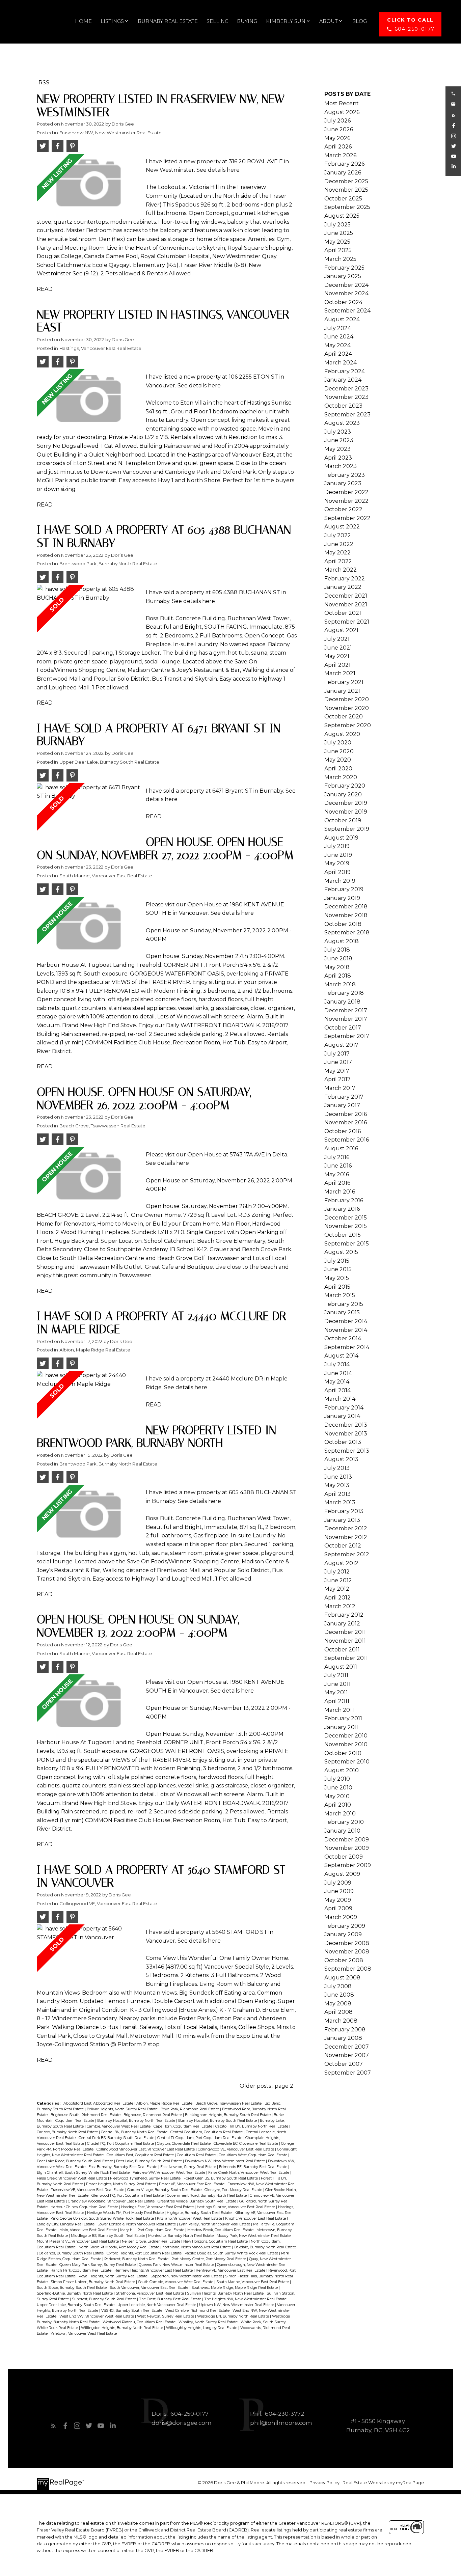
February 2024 (345, 371)
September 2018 (347, 933)
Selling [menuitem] (218, 21)
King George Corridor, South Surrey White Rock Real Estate (103, 2218)
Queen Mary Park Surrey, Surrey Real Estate (98, 2265)
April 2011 (337, 1701)
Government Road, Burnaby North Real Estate (207, 2196)
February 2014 (344, 1408)
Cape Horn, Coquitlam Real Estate (183, 2126)
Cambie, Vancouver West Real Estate (119, 2126)
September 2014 (347, 1347)
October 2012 (343, 1546)
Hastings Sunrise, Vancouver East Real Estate (236, 2207)
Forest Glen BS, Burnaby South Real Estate (221, 2178)
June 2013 (338, 1477)
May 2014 (337, 1382)
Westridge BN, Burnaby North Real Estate (234, 2316)
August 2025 (342, 216)
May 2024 (337, 345)
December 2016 (346, 1114)
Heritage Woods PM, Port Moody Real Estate (126, 2213)
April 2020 (338, 769)
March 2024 (341, 363)
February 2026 (344, 164)
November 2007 (347, 2055)
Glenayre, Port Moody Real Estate (234, 2190)
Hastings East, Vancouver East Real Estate (158, 2207)
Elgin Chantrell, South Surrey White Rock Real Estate (84, 2173)
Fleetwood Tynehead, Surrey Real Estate (146, 2178)
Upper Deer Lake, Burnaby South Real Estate (109, 762)
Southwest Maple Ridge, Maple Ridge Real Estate (235, 2288)
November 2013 (346, 1434)
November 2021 (346, 605)
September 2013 (347, 1451)
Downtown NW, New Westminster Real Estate (225, 2161)
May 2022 (337, 553)
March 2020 (341, 777)
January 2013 (342, 1520)
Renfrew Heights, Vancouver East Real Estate (154, 2270)
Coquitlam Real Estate (197, 2155)
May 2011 (336, 1692)
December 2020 (347, 699)
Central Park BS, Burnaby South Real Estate (117, 2138)
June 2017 (338, 1062)
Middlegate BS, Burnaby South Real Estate (109, 2236)
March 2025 (340, 259)
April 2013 (337, 1494)
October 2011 (342, 1650)
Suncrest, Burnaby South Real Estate (104, 2299)
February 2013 (344, 1511)
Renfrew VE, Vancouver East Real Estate (231, 2270)
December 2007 (347, 2047)
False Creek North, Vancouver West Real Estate (249, 2173)
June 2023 (339, 440)
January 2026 (343, 173)
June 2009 (339, 1891)
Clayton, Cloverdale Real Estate (184, 2144)
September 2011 (346, 1658)
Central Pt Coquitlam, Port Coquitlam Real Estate (200, 2138)
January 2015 (342, 1312)
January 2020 (343, 794)
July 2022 (338, 535)
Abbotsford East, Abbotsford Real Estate (99, 2103)
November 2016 (346, 1122)
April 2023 (338, 458)
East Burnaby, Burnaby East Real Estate (123, 2167)
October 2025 (343, 199)
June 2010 (338, 1788)
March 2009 (341, 1917)
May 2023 (337, 449)
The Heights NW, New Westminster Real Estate (246, 2299)
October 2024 (343, 302)
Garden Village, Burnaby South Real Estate (165, 2190)
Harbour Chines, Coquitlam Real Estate (85, 2207)
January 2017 (342, 1105)
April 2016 (337, 1183)
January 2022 (343, 587)
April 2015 (337, 1287)
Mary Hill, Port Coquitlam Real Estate (153, 2230)
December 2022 (346, 492)
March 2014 (340, 1399)
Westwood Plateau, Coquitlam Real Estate (140, 2322)
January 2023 (343, 483)
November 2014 (346, 1330)
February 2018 (344, 993)
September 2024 (347, 311)
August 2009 (342, 1874)
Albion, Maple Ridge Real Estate (95, 1350)
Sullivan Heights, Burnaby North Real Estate (226, 2293)
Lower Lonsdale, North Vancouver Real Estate (137, 2224)
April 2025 (338, 250)
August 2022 (342, 527)
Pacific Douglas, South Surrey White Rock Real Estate (232, 2253)
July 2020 (338, 743)
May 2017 (337, 1071)
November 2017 (346, 1019)
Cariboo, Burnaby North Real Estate (68, 2132)
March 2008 (341, 2021)
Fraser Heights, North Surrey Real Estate (121, 2184)
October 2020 (344, 717)
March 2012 (340, 1606)
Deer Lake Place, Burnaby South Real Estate (75, 2161)
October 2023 (343, 406)
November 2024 (346, 293)
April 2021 (337, 665)
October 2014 (343, 1338)
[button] (410, 24)
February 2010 (344, 1822)
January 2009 (343, 1934)
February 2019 (344, 889)
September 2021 (347, 622)
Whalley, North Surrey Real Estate (209, 2322)
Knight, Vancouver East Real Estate (256, 2218)
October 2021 (343, 613)
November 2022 (346, 501)
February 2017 (344, 1097)
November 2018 (346, 915)
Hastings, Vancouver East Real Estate (100, 348)
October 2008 (344, 1960)
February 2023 (345, 475)
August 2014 (341, 1356)
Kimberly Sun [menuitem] (286, 21)
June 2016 (338, 1166)
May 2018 (337, 967)
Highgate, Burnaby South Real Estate (200, 2213)
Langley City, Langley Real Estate (66, 2224)
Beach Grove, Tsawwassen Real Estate (102, 1126)
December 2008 (347, 1943)
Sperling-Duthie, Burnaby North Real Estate (75, 2293)
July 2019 (337, 846)
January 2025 (343, 276)
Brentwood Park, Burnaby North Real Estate (108, 564)
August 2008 (342, 1978)
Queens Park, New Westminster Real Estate (177, 2265)
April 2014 (337, 1390)
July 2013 (337, 1468)
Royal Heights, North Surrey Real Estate (114, 2276)
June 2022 (339, 544)
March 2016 (340, 1192)
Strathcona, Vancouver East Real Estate (150, 2293)
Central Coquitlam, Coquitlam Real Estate (207, 2132)
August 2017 (341, 1045)
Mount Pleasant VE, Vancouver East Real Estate (78, 2241)
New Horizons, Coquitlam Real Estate (216, 2241)
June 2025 (339, 233)
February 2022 (345, 579)
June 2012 (338, 1580)
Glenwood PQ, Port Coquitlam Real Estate (128, 2196)
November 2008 (347, 1952)
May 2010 (337, 1796)
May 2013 (337, 1485)
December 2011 (345, 1632)
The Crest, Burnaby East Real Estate (171, 2299)
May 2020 (338, 760)
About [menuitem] (329, 21)
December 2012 (346, 1528)
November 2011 (345, 1641)
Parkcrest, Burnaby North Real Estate (137, 2259)
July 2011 (336, 1675)
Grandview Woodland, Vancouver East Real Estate (112, 2201)
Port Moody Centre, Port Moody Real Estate (209, 2259)
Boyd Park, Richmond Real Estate (190, 2109)
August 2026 (342, 112)
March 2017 (340, 1088)
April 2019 (337, 872)
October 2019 (343, 820)
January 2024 (343, 380)
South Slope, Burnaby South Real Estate (72, 2288)
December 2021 (346, 596)
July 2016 (337, 1157)
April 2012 (337, 1598)
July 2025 (337, 225)
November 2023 (346, 397)
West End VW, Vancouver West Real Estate (97, 2316)
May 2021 (337, 656)
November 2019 (346, 812)
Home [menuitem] (83, 21)
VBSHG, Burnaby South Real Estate (132, 2311)
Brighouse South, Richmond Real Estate (86, 2115)
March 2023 (341, 466)
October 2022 (343, 509)
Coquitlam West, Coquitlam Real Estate (253, 2155)
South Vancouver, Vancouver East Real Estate (150, 2288)
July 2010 (337, 1779)
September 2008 (348, 1969)
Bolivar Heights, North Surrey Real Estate (123, 2109)
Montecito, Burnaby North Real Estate (181, 2236)
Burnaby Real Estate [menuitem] (168, 21)
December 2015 (346, 1218)
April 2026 (338, 147)
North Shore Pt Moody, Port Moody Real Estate (119, 2247)
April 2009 (338, 1908)
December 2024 (346, 285)
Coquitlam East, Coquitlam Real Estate (141, 2155)
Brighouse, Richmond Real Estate (153, 2115)
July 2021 (337, 639)
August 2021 (341, 630)
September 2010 (347, 1762)
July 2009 (338, 1883)
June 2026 (339, 129)
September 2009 (348, 1865)
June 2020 (339, 751)
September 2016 (347, 1140)
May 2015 (337, 1278)
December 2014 (346, 1321)
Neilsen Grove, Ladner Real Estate (152, 2241)
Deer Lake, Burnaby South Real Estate (150, 2161)
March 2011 (339, 1710)
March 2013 (340, 1502)
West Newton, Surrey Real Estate (166, 2316)
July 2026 (337, 121)
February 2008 (345, 2030)
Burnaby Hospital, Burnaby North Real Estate (137, 2121)
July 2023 (338, 432)
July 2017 (337, 1054)
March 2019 (340, 881)
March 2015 (340, 1295)
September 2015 (347, 1244)
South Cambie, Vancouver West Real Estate (176, 2282)
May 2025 (337, 242)
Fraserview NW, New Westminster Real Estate (111, 133)
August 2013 (341, 1459)
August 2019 (341, 838)
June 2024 (339, 337)
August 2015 (341, 1252)
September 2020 (348, 725)
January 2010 (342, 1831)
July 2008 (338, 1986)
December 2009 (347, 1840)
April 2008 (338, 2012)
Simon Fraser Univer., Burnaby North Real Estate (93, 2282)
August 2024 (342, 319)
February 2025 (344, 268)
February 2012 (344, 1615)
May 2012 (337, 1589)
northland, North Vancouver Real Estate (197, 2247)
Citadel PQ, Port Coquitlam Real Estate (121, 2144)
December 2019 (346, 803)
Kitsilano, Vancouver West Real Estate (190, 2218)
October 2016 (343, 1131)
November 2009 (347, 1848)
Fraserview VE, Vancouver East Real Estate (88, 2190)
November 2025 (346, 190)
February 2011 (343, 1718)
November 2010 (346, 1744)
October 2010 (343, 1753)
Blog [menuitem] (359, 21)
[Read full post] (89, 186)
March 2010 (340, 1814)
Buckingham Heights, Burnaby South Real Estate (228, 2115)
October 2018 (343, 924)
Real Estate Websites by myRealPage (383, 2483)
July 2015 (337, 1261)
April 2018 (338, 976)
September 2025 (347, 207)
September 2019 (347, 829)
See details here (218, 170)
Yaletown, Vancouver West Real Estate (84, 2334)
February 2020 (345, 786)
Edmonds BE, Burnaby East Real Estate (254, 2167)
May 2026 (337, 138)
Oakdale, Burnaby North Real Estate (265, 2247)
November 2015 (346, 1226)
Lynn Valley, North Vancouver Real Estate (215, 2224)
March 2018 (340, 984)
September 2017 (347, 1036)
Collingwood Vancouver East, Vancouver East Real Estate (146, 2149)
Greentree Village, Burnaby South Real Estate (197, 2201)
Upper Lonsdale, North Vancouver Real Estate (157, 2305)
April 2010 (338, 1805)
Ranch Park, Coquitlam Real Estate (82, 2270)
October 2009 (344, 1857)
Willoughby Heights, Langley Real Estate (202, 2328)
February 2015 (344, 1304)
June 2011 (337, 1684)
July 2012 (337, 1572)
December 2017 (346, 1010)
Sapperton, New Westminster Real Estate (187, 2276)
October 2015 (343, 1235)
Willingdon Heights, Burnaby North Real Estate (123, 2328)
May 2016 (337, 1174)
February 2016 (344, 1200)
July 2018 (337, 950)
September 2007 (348, 2073)
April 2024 (338, 354)
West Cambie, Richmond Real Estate (198, 2311)
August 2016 (341, 1148)
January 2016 (342, 1209)
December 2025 (346, 181)
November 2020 (347, 708)
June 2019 (338, 855)
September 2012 (347, 1554)
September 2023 (347, 415)
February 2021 (344, 682)
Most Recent (342, 103)
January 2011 (342, 1727)
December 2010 (346, 1736)
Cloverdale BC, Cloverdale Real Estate (246, 2144)
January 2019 (342, 898)
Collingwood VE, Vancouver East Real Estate (108, 1903)
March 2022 (341, 570)
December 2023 (346, 389)
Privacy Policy (324, 2483)
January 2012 (342, 1624)
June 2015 (338, 1269)
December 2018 (346, 907)
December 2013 (346, 1425)
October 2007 (344, 2064)
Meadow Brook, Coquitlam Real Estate (221, 2230)
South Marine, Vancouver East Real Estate (106, 876)
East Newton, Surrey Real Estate (189, 2167)
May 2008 (338, 2004)
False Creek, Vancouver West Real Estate (72, 2178)
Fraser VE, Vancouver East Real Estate (192, 2184)
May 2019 (337, 863)
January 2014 (342, 1416)
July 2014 (337, 1364)
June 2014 (338, 1373)
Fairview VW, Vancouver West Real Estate (169, 2173)
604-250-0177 (415, 29)
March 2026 (340, 155)
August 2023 (342, 423)
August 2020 (342, 734)
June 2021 (338, 648)
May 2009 (338, 1900)
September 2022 (347, 518)
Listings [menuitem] (112, 21)
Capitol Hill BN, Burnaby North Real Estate (252, 2126)
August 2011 (341, 1667)
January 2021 (342, 691)
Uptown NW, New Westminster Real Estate (237, 2305)
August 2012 (341, 1563)
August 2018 (342, 941)
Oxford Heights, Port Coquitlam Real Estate (145, 2253)
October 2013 (343, 1442)
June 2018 (338, 958)
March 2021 (340, 673)
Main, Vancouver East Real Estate (89, 2230)
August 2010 (342, 1770)
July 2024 (338, 328)
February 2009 (345, 1926)
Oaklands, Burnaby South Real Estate (72, 2253)
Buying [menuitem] (247, 21)
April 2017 (337, 1079)
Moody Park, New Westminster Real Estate (254, 2236)
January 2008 (343, 2038)
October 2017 (343, 1028)
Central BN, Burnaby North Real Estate (135, 2132)
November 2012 (346, 1537)
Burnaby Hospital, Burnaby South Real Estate (218, 2121)
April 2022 (338, 561)
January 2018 (342, 1002)
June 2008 (339, 1995)
